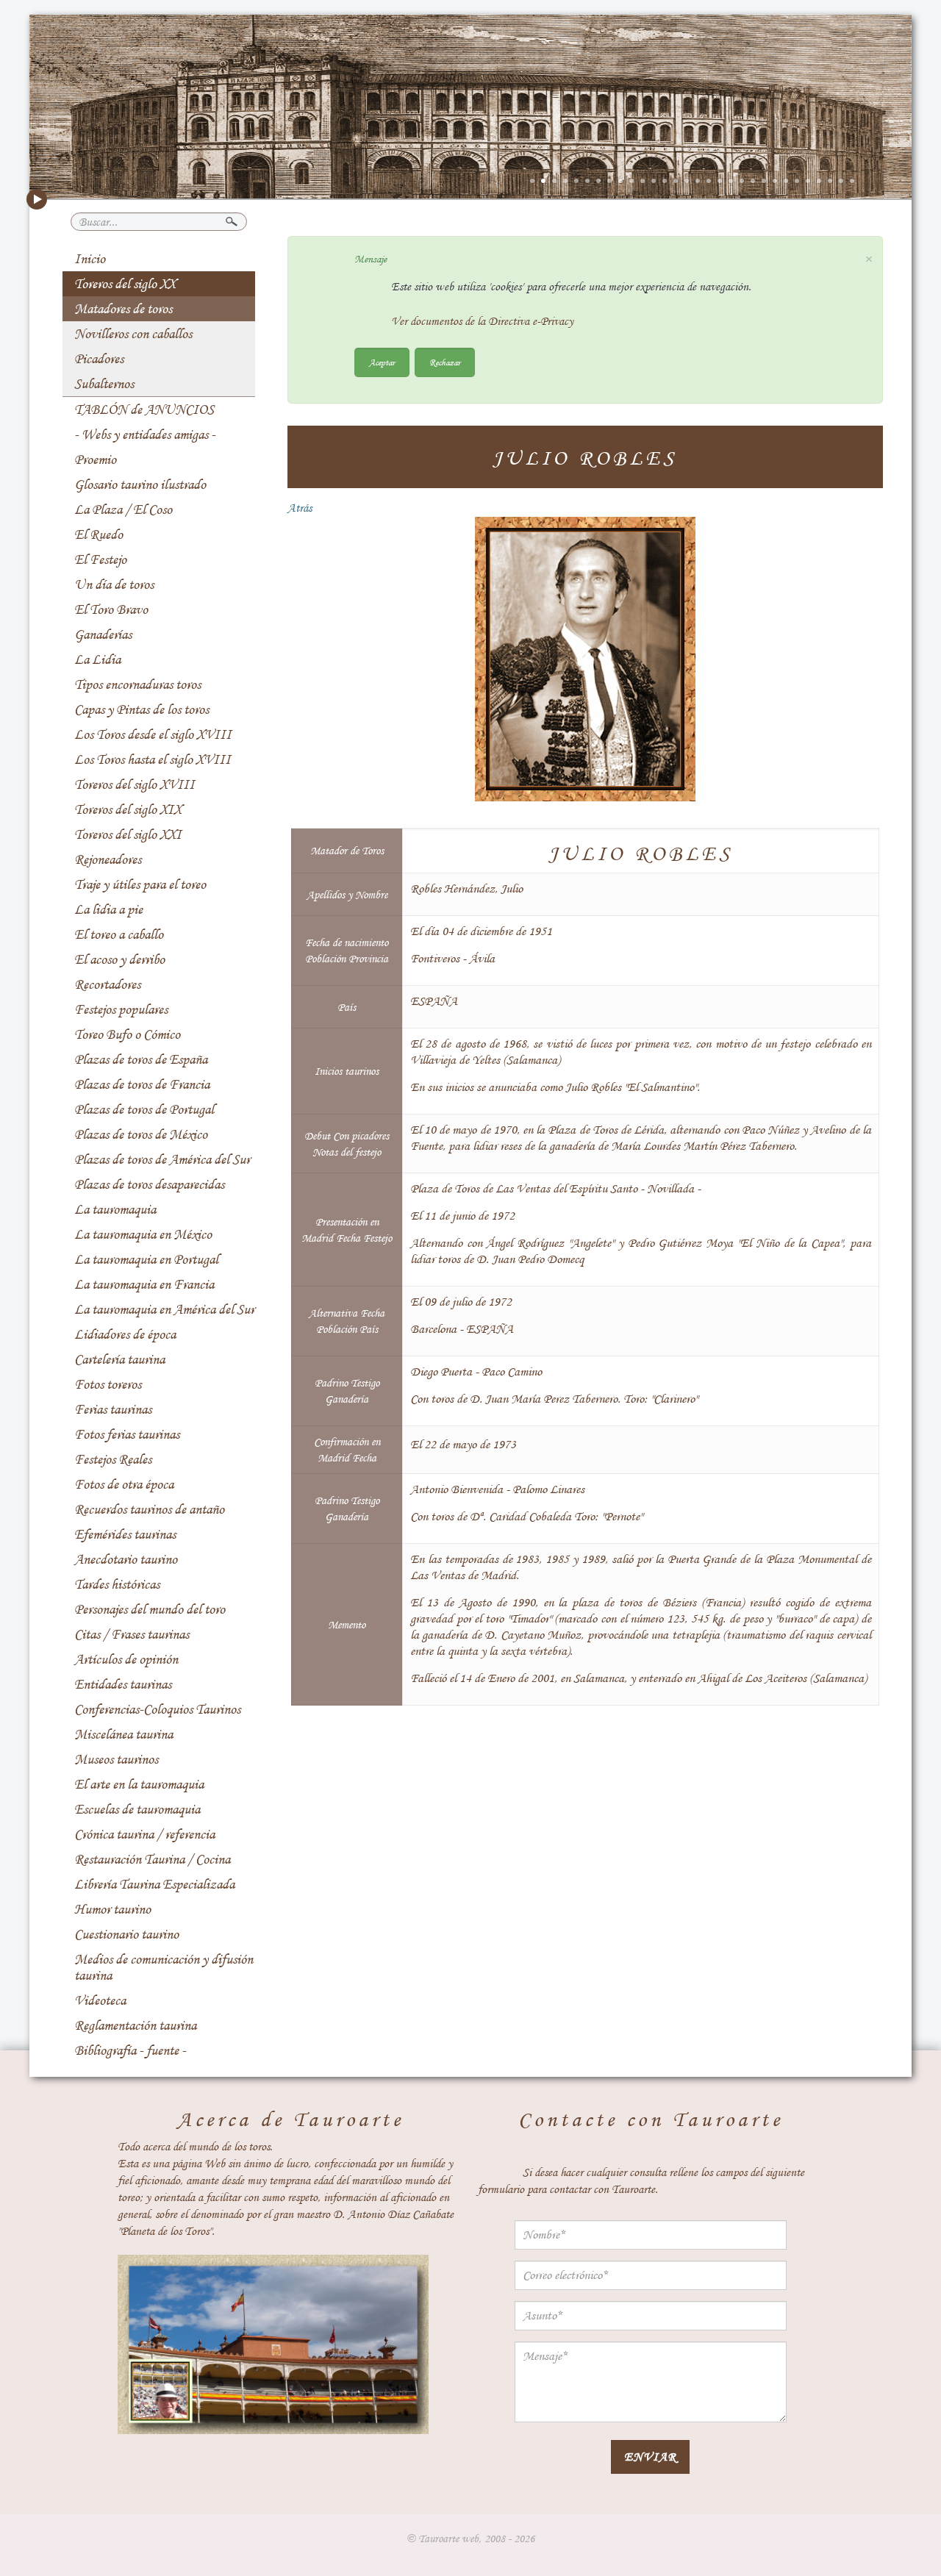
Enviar (650, 2457)
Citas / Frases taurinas (132, 1634)
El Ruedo (99, 534)
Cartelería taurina (119, 1359)
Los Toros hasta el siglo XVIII (153, 759)
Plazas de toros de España (141, 1059)
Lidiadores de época (125, 1334)
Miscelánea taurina (124, 1734)
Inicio (90, 259)
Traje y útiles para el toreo (140, 884)
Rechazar (445, 362)
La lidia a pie (108, 909)
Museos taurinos (116, 1759)
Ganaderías (103, 634)
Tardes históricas (117, 1584)
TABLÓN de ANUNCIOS (144, 409)
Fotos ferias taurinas (127, 1434)
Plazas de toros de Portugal (144, 1109)
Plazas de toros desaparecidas (149, 1184)
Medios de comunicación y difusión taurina (164, 1967)
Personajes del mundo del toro (150, 1609)
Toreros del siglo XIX (128, 809)
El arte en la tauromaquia (139, 1784)
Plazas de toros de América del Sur (162, 1159)
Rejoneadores (108, 859)
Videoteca (100, 2000)
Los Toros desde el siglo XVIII (153, 734)
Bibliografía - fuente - (130, 2050)
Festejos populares (121, 1009)
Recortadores (107, 984)
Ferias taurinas (113, 1409)
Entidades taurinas (123, 1684)
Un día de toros (114, 584)
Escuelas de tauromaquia (137, 1809)
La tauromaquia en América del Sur (164, 1309)
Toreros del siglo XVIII (135, 784)
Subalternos (104, 384)
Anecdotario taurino (126, 1559)
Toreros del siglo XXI (128, 834)
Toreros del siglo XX (125, 284)
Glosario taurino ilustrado (140, 484)
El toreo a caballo (119, 934)
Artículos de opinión (126, 1659)
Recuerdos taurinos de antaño (149, 1509)
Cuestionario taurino (126, 1934)
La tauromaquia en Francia (144, 1284)
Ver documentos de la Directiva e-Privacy (482, 321)
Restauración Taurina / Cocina (152, 1859)
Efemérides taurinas (125, 1534)
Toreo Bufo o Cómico (127, 1034)
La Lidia (97, 659)
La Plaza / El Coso (123, 509)
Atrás (300, 508)
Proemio (95, 459)
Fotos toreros (108, 1384)
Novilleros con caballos (133, 334)
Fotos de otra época (124, 1484)
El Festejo (100, 559)
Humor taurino (112, 1909)
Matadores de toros (123, 309)
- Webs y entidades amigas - (145, 434)
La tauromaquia (115, 1209)
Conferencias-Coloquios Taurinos (157, 1709)
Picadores (99, 359)
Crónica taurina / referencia (144, 1834)
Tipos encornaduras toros (137, 684)
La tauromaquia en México (143, 1234)
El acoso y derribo (119, 959)
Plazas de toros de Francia (142, 1084)
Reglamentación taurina (135, 2025)
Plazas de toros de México (141, 1134)
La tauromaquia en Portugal (146, 1259)
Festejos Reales (113, 1459)
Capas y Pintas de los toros (142, 709)
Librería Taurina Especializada (154, 1884)
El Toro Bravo (111, 609)
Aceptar (382, 362)
